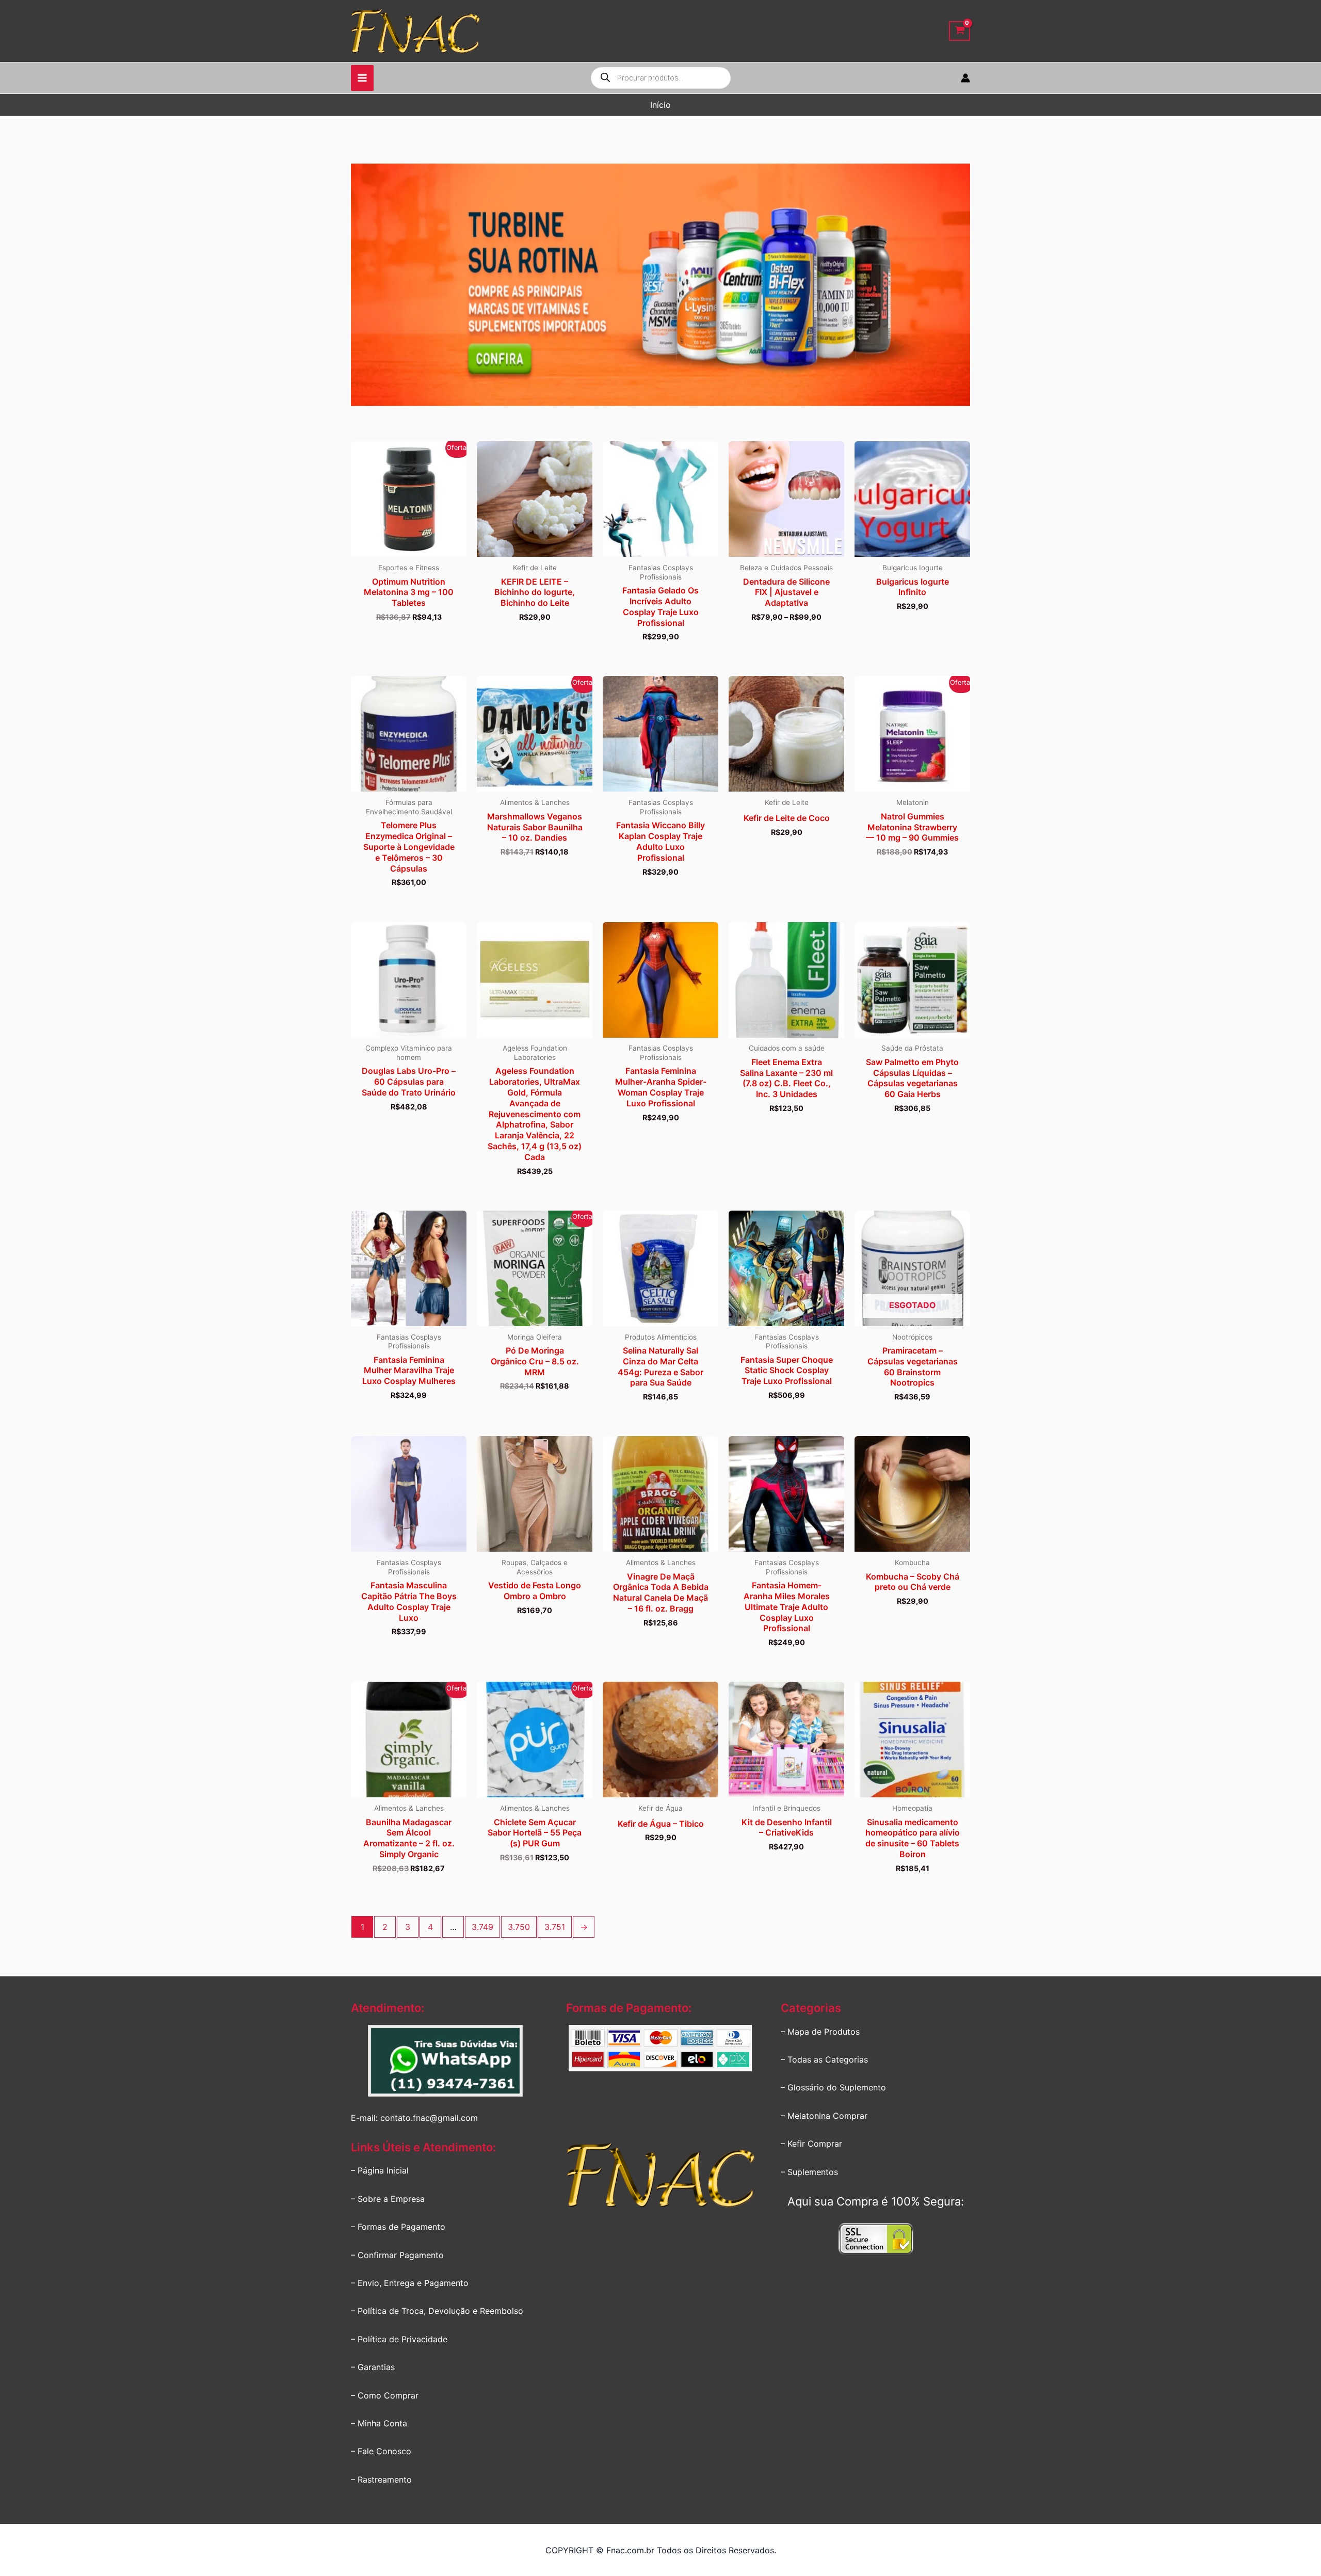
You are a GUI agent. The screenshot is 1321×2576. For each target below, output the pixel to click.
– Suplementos (809, 2172)
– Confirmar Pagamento (397, 2255)
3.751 (555, 1927)
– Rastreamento (381, 2480)
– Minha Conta (379, 2423)
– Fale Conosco (381, 2451)
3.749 (482, 1927)
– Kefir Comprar (811, 2144)
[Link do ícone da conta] (965, 78)
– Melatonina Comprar (824, 2116)
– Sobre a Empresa (388, 2199)
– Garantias (373, 2367)
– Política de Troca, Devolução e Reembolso (437, 2311)
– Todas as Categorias (824, 2059)
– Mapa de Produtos (820, 2032)
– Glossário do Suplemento (833, 2087)
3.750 (519, 1927)
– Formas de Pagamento (398, 2227)
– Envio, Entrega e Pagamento (410, 2283)
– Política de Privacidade (399, 2339)
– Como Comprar (385, 2395)
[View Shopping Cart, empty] (960, 31)
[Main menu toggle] (362, 78)
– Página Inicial (380, 2170)
